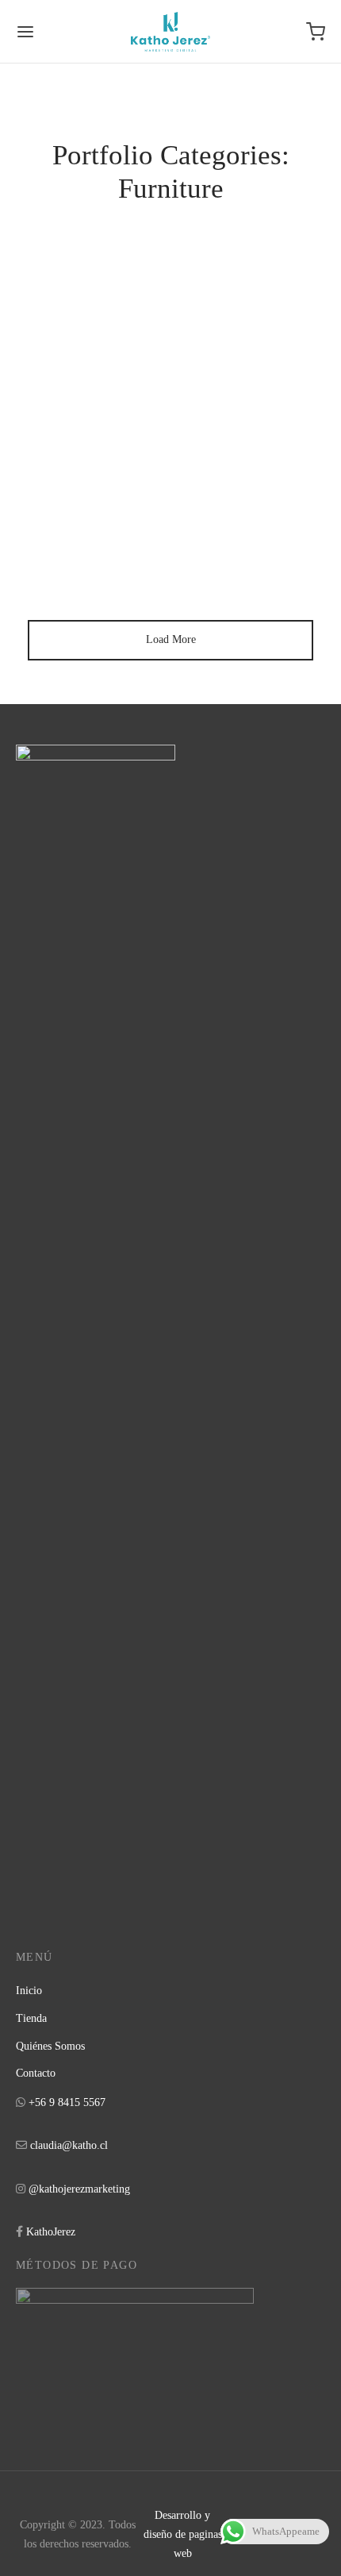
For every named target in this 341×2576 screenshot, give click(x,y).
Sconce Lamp (79, 597)
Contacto (36, 2073)
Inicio (29, 1991)
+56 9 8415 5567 (67, 2102)
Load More (171, 639)
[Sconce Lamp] (170, 475)
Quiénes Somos (50, 2046)
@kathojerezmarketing (79, 2189)
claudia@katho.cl (69, 2145)
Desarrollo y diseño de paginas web (183, 2534)
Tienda (31, 2018)
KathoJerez (51, 2232)
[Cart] (316, 32)
